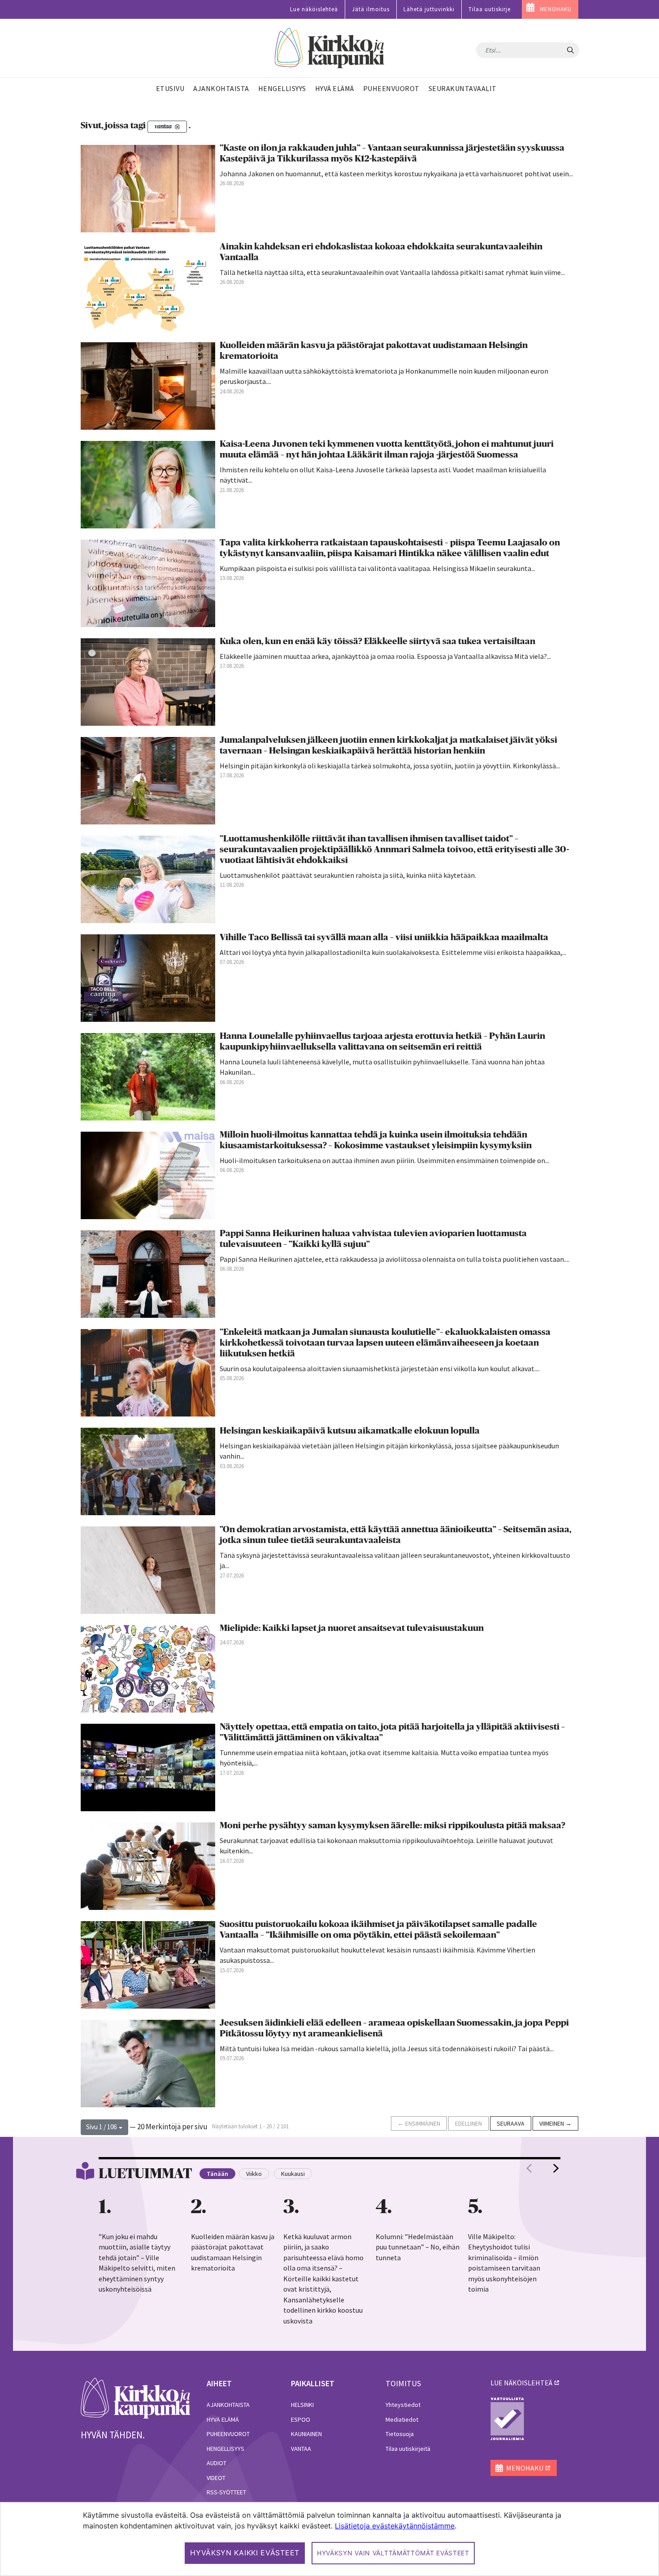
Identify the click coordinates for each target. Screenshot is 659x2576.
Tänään (217, 2174)
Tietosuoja (400, 2434)
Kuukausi (293, 2174)
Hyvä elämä (223, 2419)
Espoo (301, 2419)
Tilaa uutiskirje (490, 9)
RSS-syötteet (226, 2492)
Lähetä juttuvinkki (429, 9)
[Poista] (177, 127)
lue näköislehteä (521, 2383)
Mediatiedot (402, 2419)
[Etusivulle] (330, 48)
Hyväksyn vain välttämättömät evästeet (393, 2553)
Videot (216, 2478)
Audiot (217, 2463)
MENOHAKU (556, 9)
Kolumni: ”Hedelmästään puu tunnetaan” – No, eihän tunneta (418, 2247)
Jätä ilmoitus (371, 9)
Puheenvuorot (228, 2434)
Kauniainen (306, 2434)
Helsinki (302, 2405)
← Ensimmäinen (419, 2123)
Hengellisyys (225, 2449)
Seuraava (511, 2123)
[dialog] (329, 2539)
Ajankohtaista (228, 2405)
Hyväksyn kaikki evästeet (245, 2553)
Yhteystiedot (403, 2405)
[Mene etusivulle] (136, 2397)
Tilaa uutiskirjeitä (408, 2449)
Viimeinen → (555, 2123)
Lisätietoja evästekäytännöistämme (395, 2526)
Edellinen (468, 2123)
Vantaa (301, 2449)
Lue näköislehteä (314, 9)
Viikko (254, 2174)
